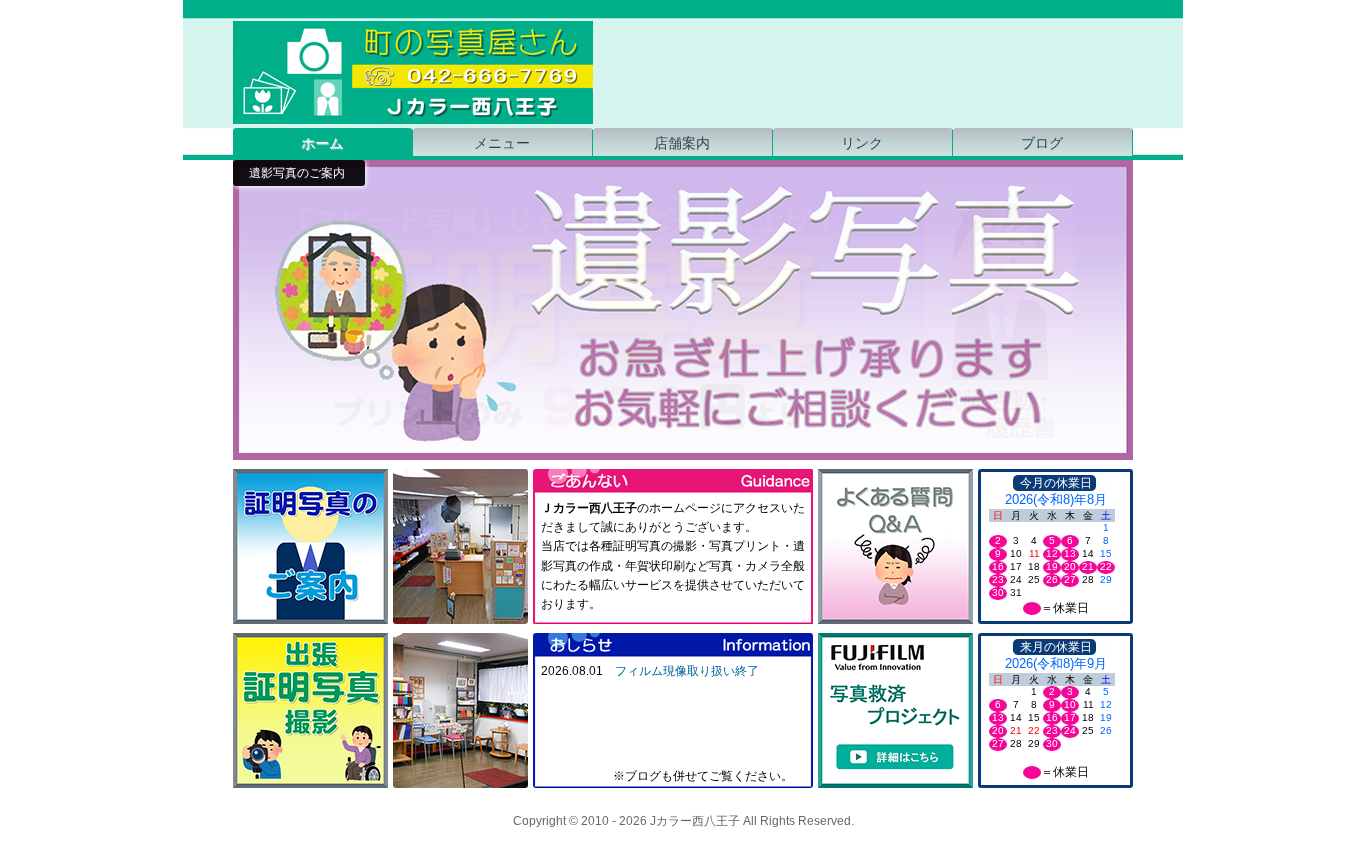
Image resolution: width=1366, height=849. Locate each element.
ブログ (1042, 143)
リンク (862, 143)
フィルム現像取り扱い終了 (687, 671)
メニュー (502, 143)
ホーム (322, 143)
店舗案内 (682, 143)
